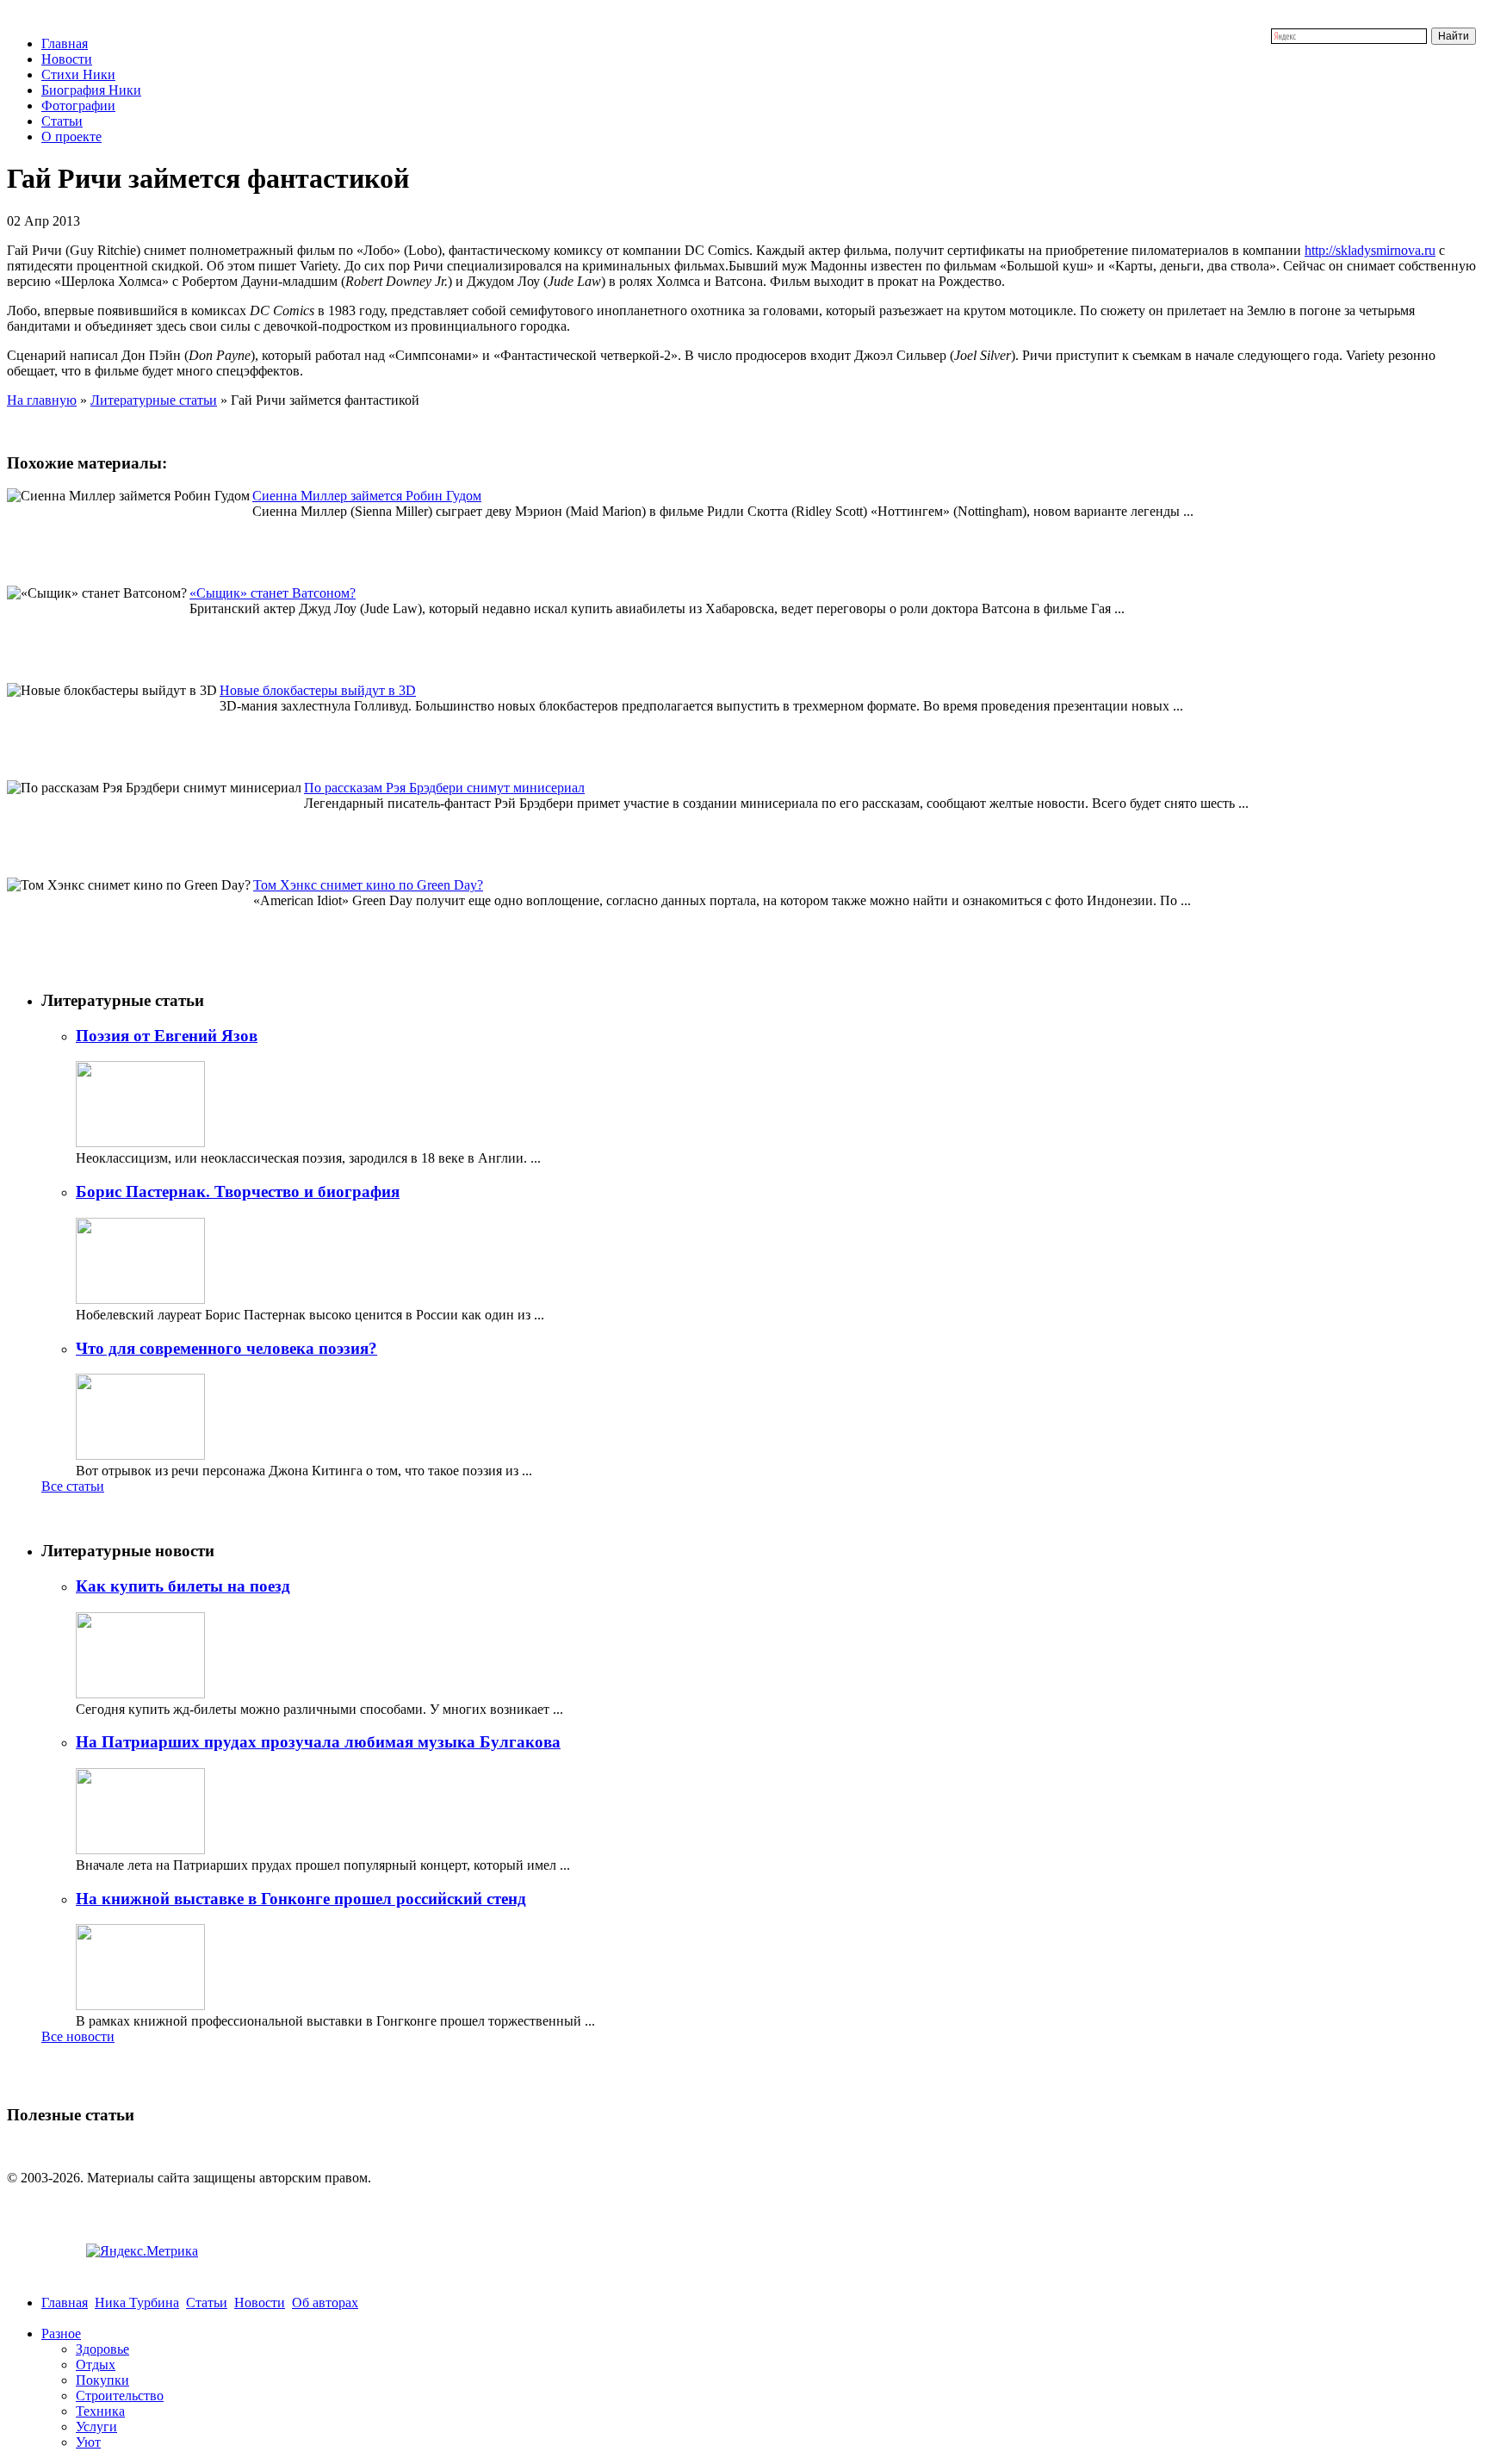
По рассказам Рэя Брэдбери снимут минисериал (444, 788)
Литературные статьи (154, 400)
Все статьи (73, 1486)
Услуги (96, 2427)
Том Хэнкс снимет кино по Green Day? (368, 885)
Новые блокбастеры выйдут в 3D (318, 690)
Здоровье (102, 2349)
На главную (42, 400)
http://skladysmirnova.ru (1370, 250)
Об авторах (325, 2303)
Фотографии (78, 106)
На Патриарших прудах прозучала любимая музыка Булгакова (318, 1742)
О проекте (71, 137)
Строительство (120, 2396)
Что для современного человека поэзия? (226, 1348)
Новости (67, 59)
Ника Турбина (137, 2303)
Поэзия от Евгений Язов (167, 1036)
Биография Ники (91, 90)
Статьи (62, 121)
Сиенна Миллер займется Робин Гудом (367, 496)
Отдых (96, 2365)
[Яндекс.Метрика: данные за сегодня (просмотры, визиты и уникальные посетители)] (142, 2251)
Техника (100, 2411)
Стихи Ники (78, 74)
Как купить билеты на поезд (183, 1586)
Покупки (102, 2380)
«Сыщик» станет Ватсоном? (273, 593)
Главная (65, 43)
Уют (88, 2442)
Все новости (78, 2036)
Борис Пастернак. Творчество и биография (238, 1192)
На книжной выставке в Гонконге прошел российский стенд (301, 1899)
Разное (61, 2334)
